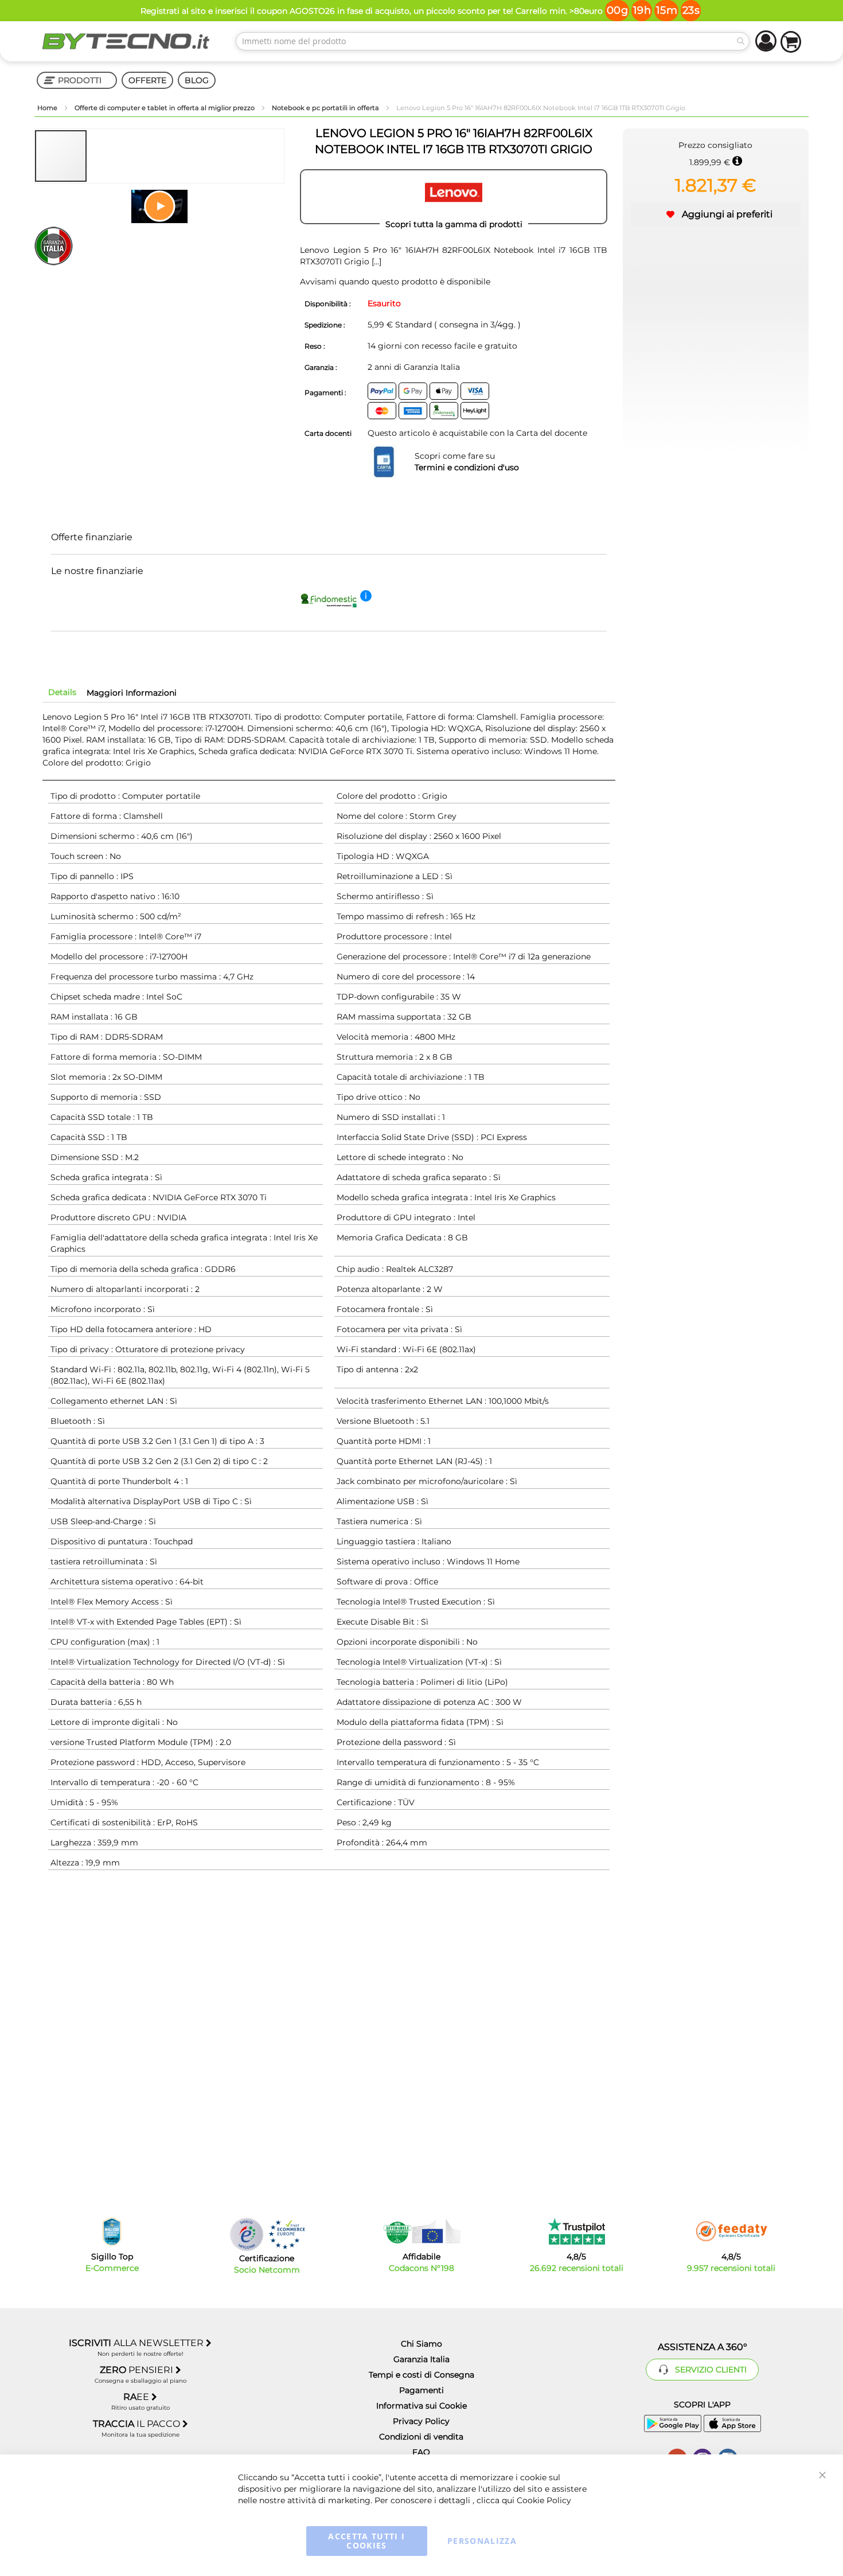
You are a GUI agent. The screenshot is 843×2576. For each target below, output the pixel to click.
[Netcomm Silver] (247, 2235)
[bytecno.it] (126, 41)
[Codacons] (421, 2231)
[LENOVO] (454, 197)
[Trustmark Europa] (287, 2235)
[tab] (62, 692)
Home (48, 108)
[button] (114, 156)
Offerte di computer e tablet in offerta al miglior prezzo (165, 108)
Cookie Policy (544, 2500)
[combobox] (493, 41)
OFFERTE (147, 80)
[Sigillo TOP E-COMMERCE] (112, 2232)
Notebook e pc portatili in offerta (326, 108)
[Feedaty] (731, 2231)
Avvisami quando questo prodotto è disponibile (395, 282)
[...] (375, 261)
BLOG (197, 80)
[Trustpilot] (577, 2231)
